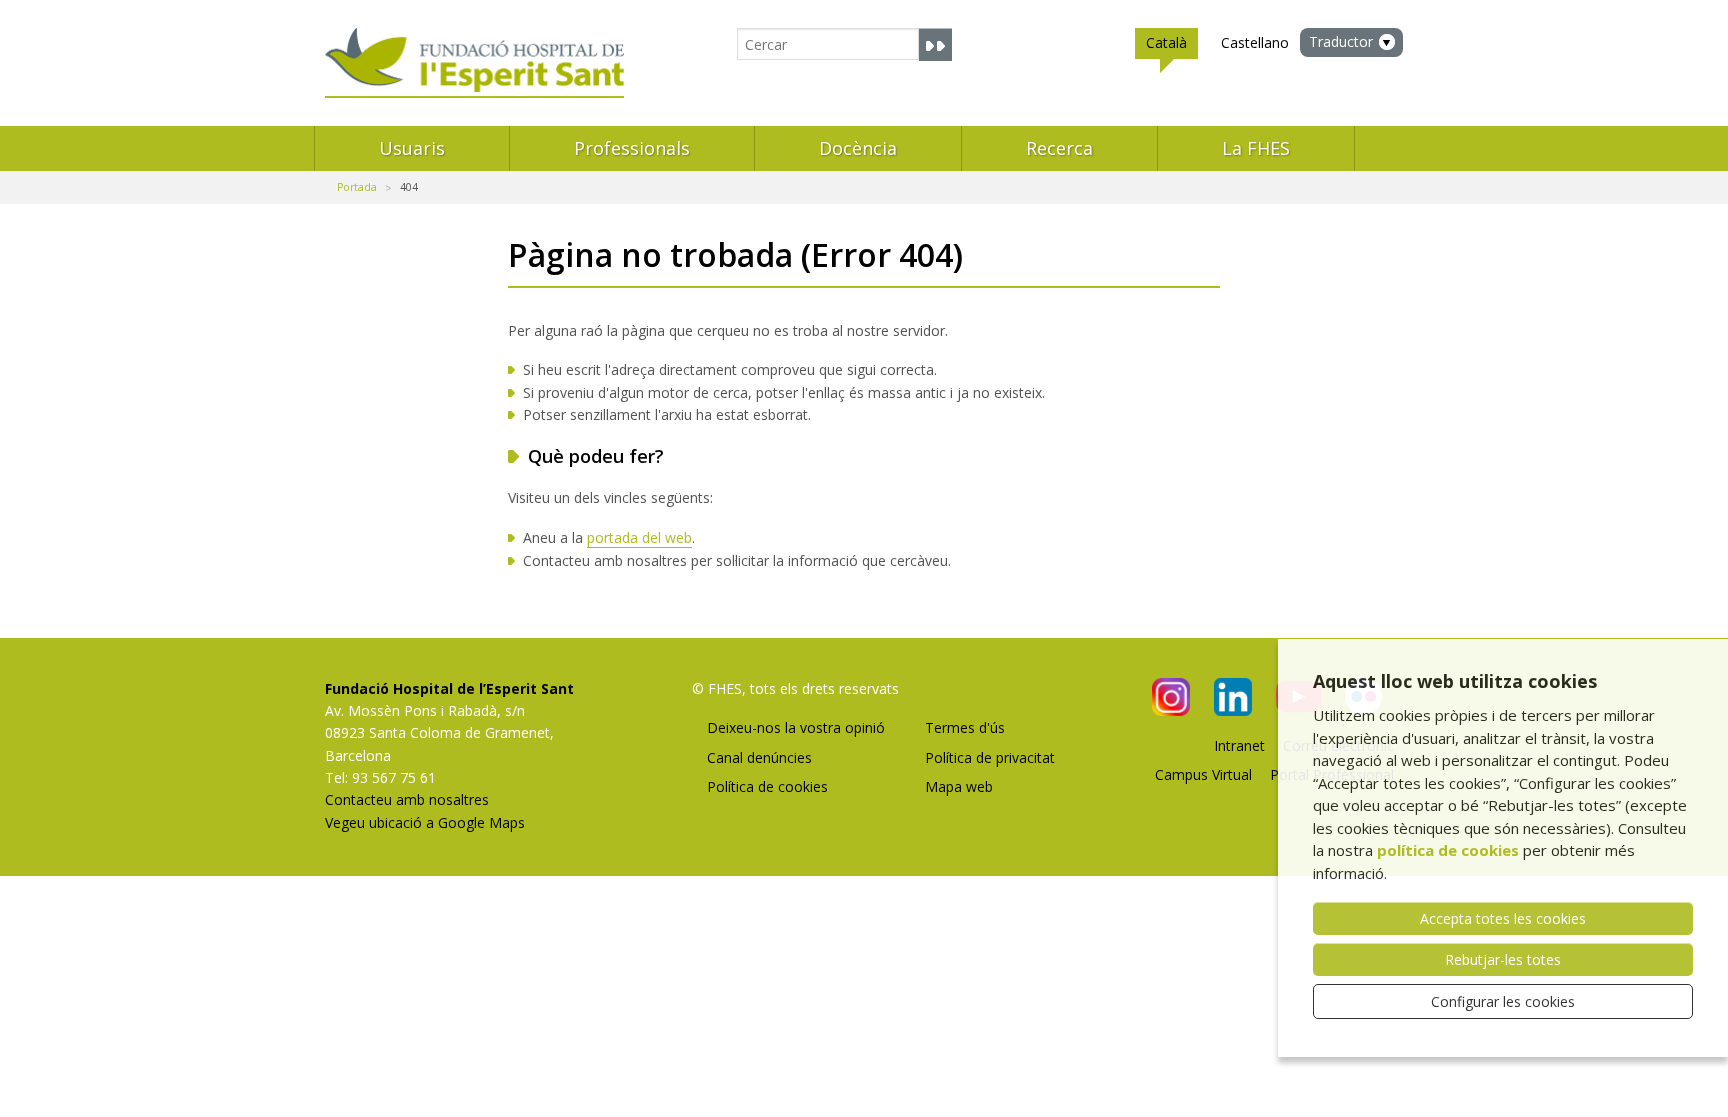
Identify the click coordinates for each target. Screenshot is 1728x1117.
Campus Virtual (1203, 774)
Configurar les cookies (1503, 1001)
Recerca (1059, 148)
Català (1166, 42)
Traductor (1341, 41)
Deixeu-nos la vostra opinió (796, 727)
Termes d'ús (965, 727)
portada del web (639, 537)
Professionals (632, 148)
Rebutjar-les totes (1503, 959)
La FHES (1256, 148)
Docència (858, 148)
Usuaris (412, 148)
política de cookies (1448, 850)
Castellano (1255, 42)
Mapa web (959, 786)
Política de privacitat (990, 757)
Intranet (1239, 745)
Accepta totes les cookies (1503, 918)
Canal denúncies (759, 757)
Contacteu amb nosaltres (407, 799)
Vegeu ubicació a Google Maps (425, 822)
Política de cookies (767, 786)
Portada (357, 187)
